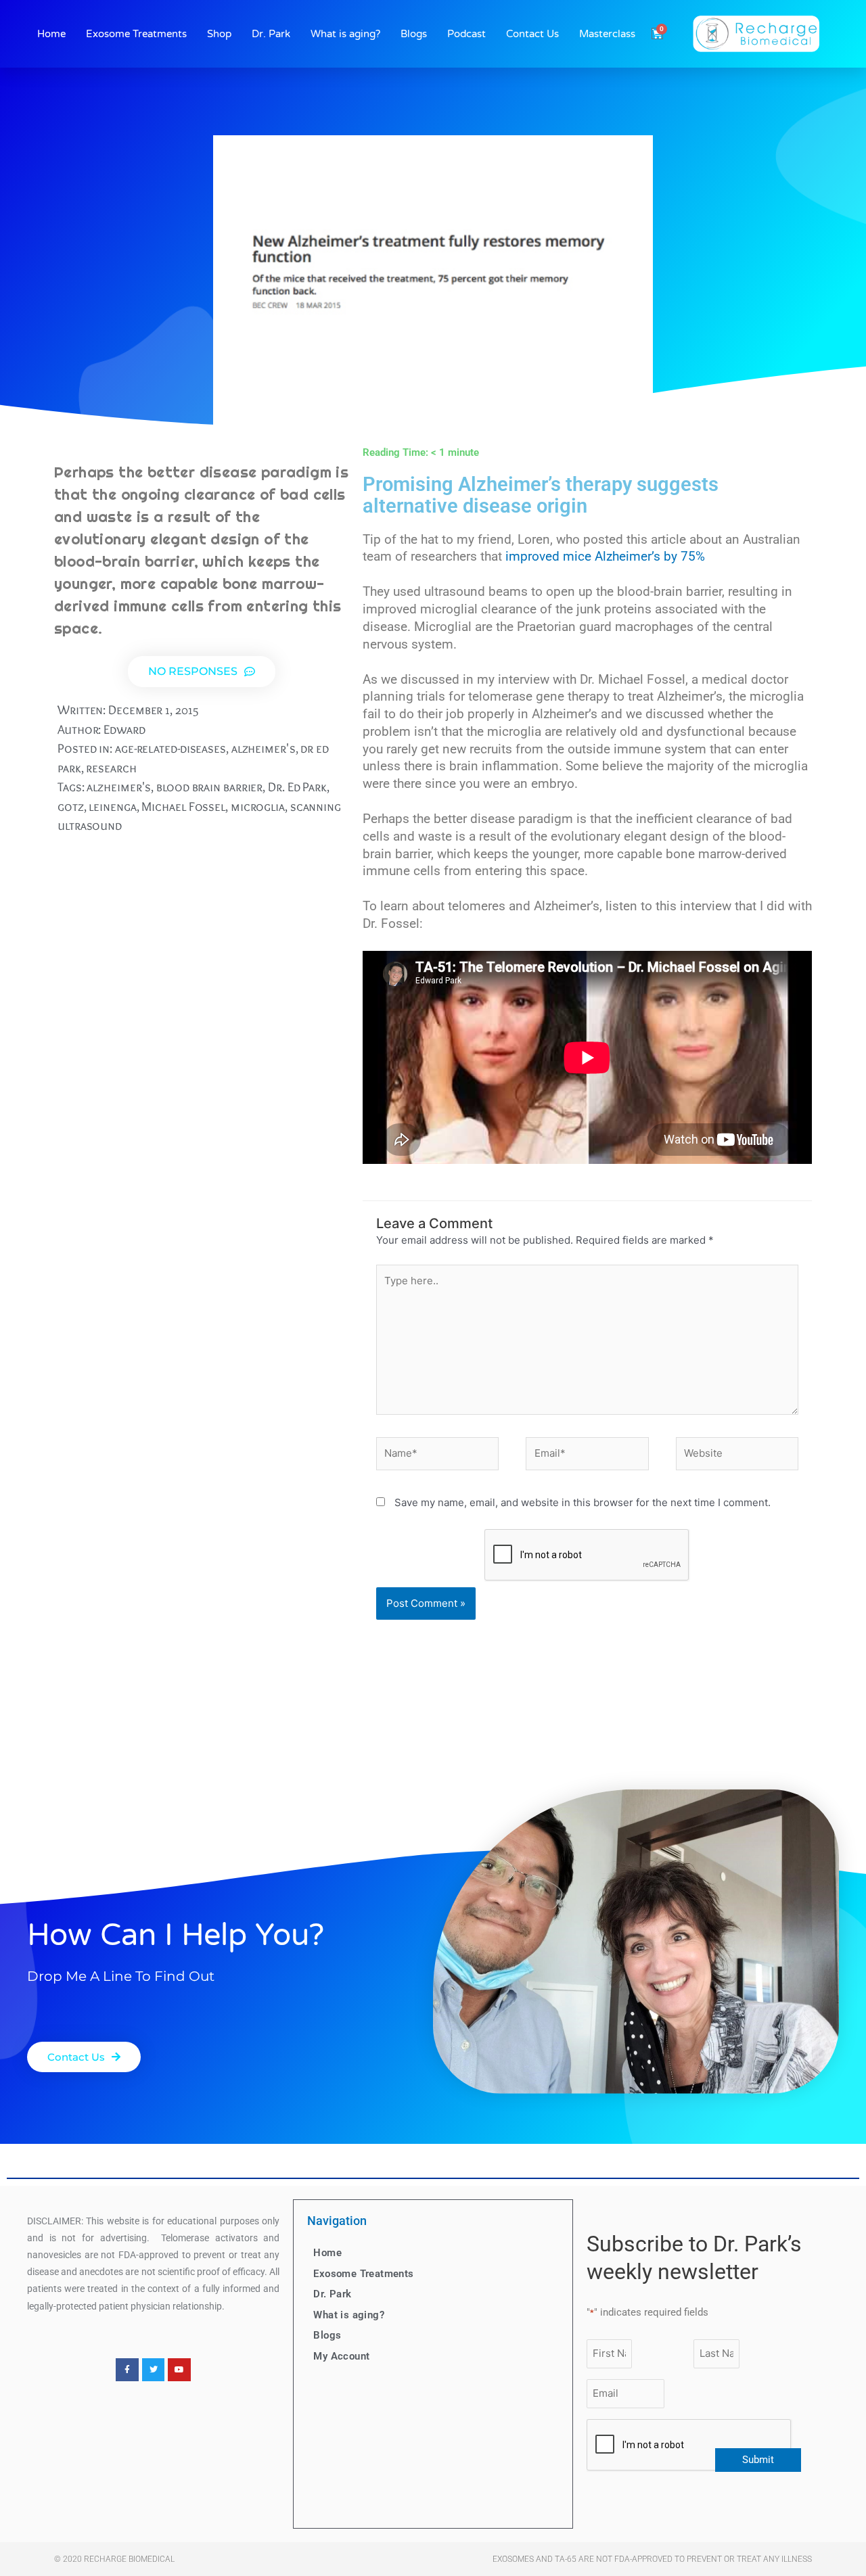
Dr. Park (271, 34)
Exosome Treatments (136, 34)
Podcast (466, 34)
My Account (341, 2356)
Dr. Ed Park (297, 787)
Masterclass (607, 34)
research (111, 768)
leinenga (112, 806)
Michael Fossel (183, 806)
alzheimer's (264, 748)
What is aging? (345, 34)
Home (51, 34)
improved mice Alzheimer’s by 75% (605, 557)
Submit (758, 2460)
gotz (71, 806)
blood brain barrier (209, 787)
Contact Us (532, 34)
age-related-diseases (170, 748)
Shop (219, 34)
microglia (258, 806)
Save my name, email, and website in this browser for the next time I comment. (583, 1502)
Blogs (414, 34)
